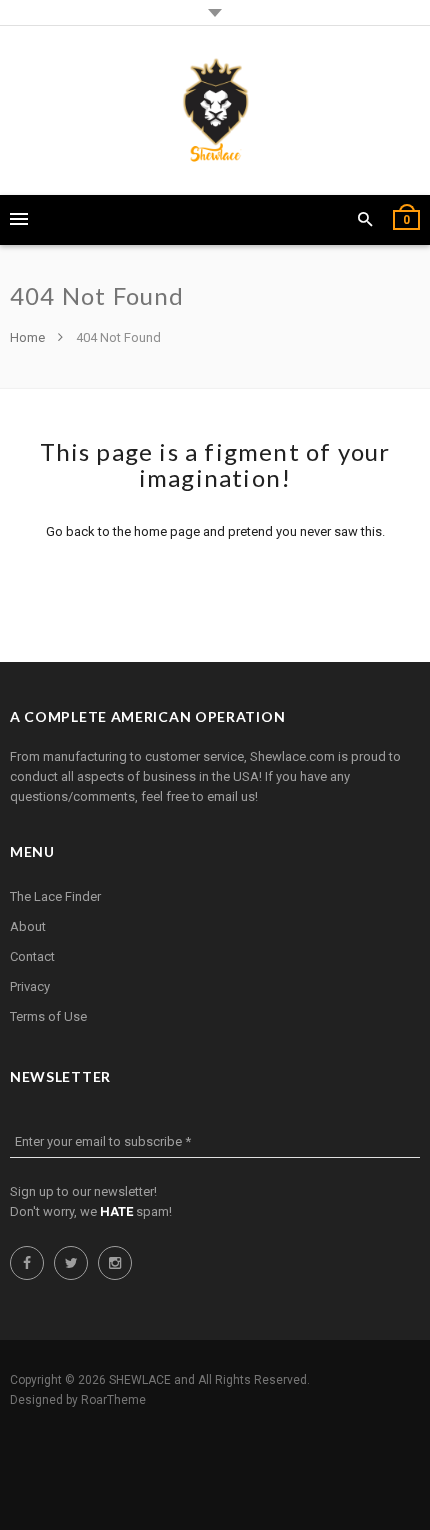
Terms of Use (48, 1016)
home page (167, 531)
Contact (32, 956)
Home (29, 337)
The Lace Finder (55, 896)
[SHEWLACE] (215, 110)
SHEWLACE (140, 1380)
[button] (365, 220)
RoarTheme (113, 1400)
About (28, 926)
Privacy (30, 986)
